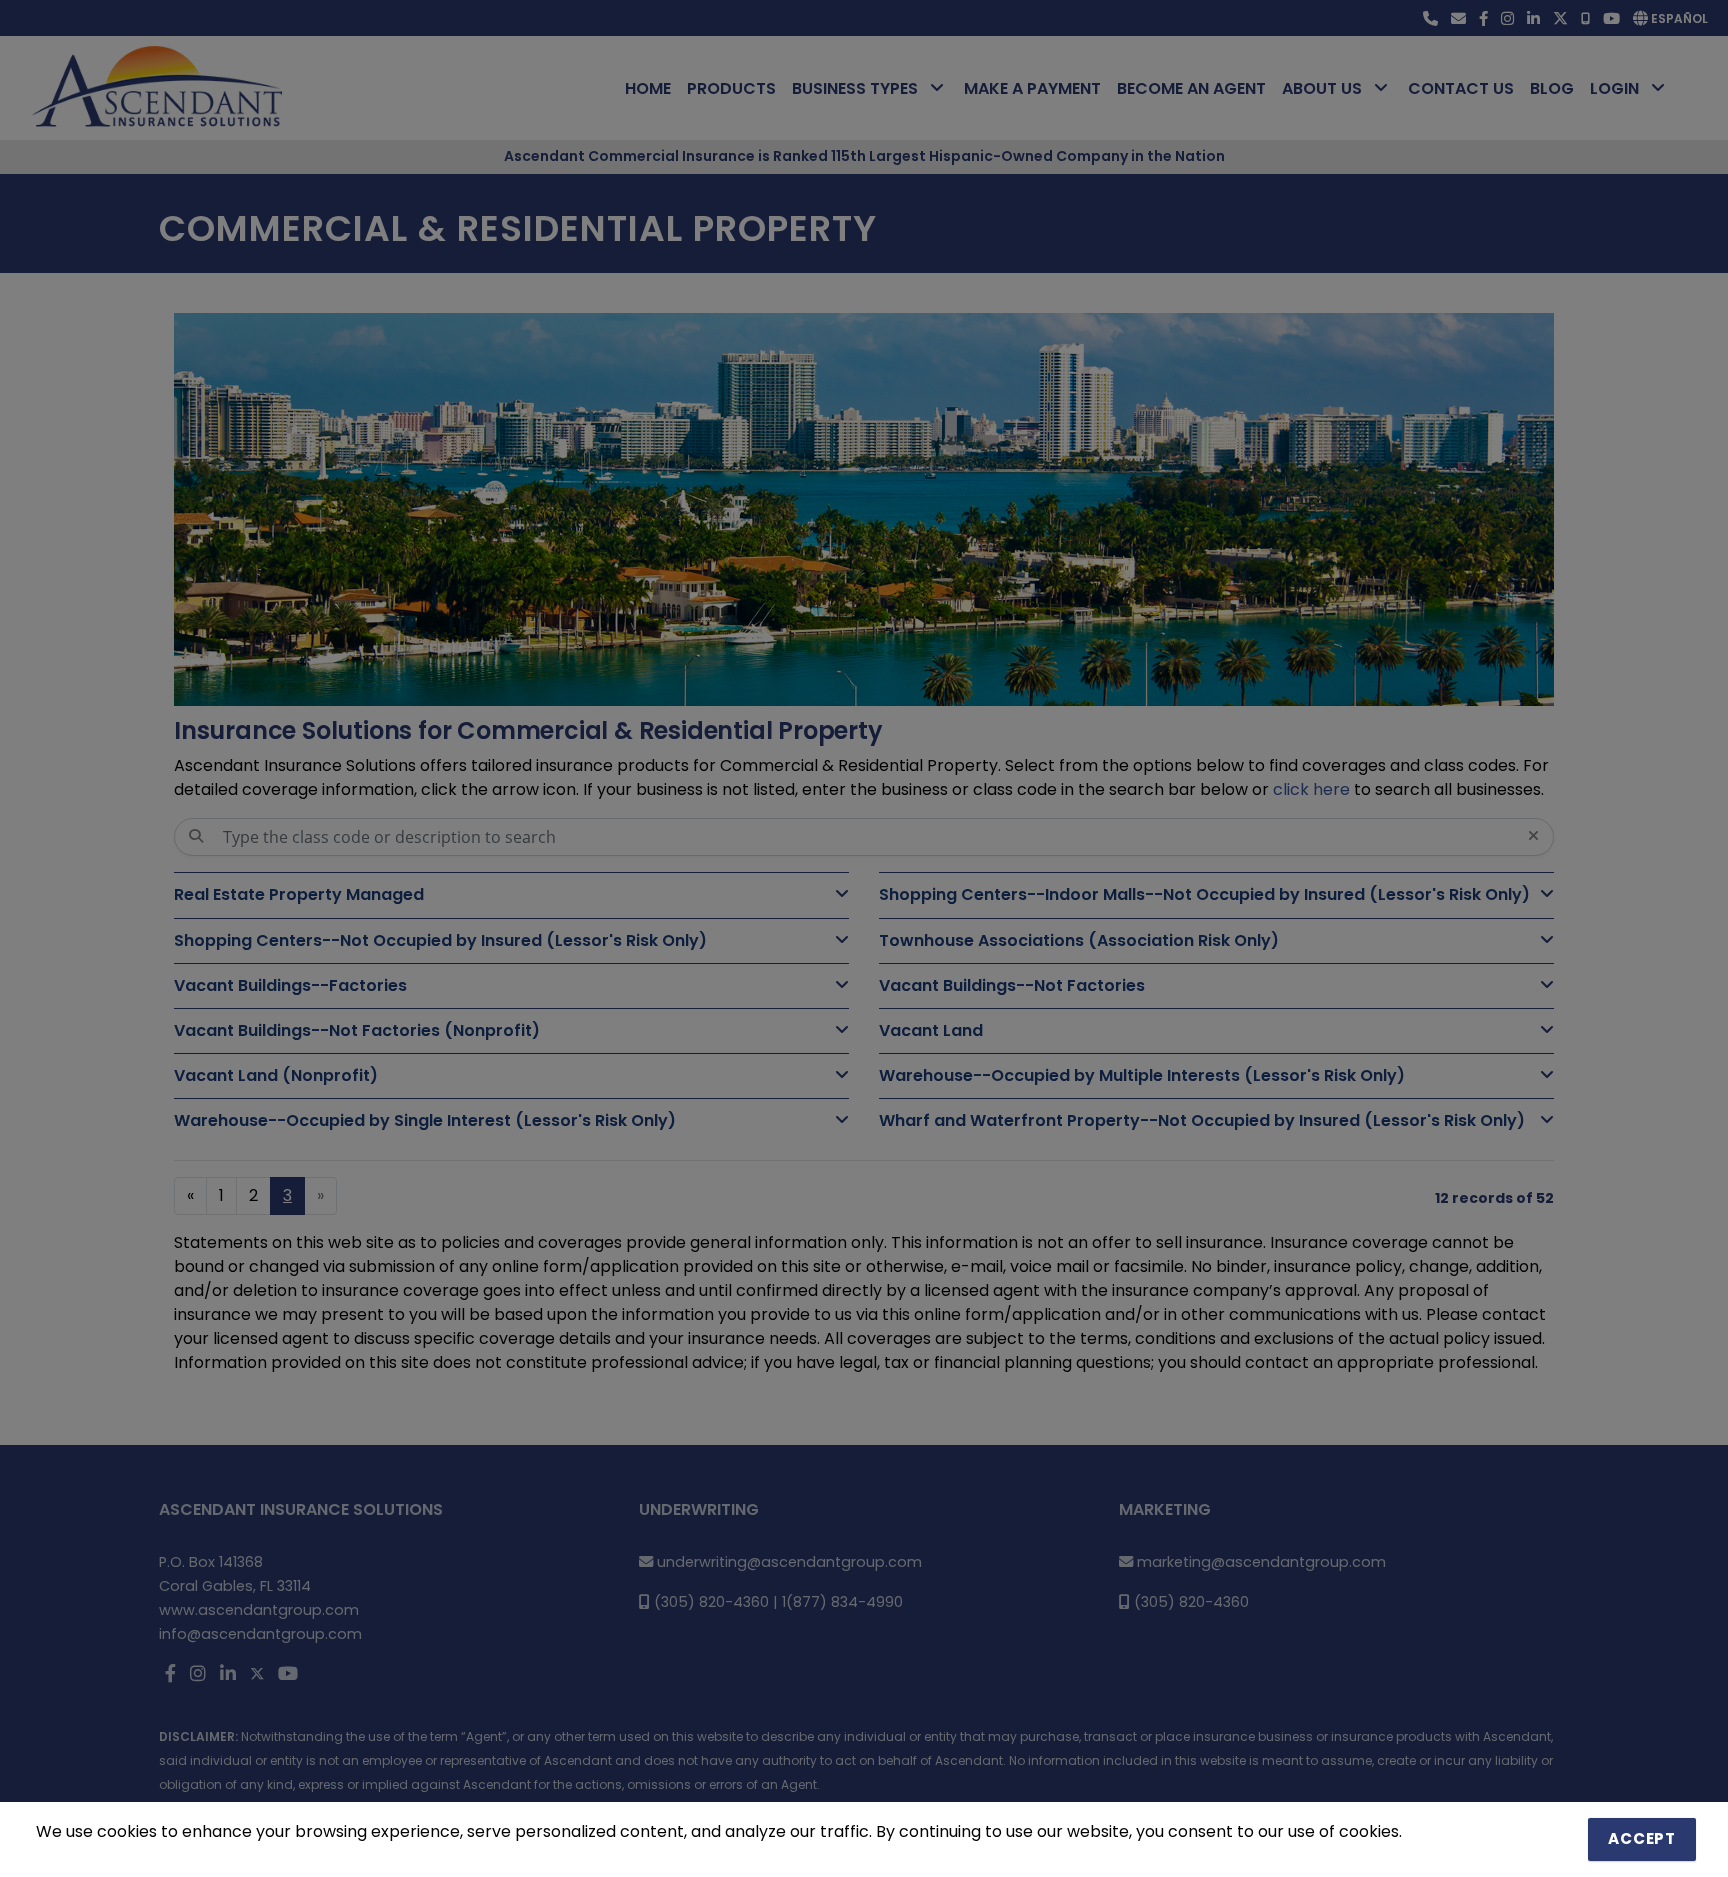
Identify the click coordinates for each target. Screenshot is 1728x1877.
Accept (1642, 1838)
